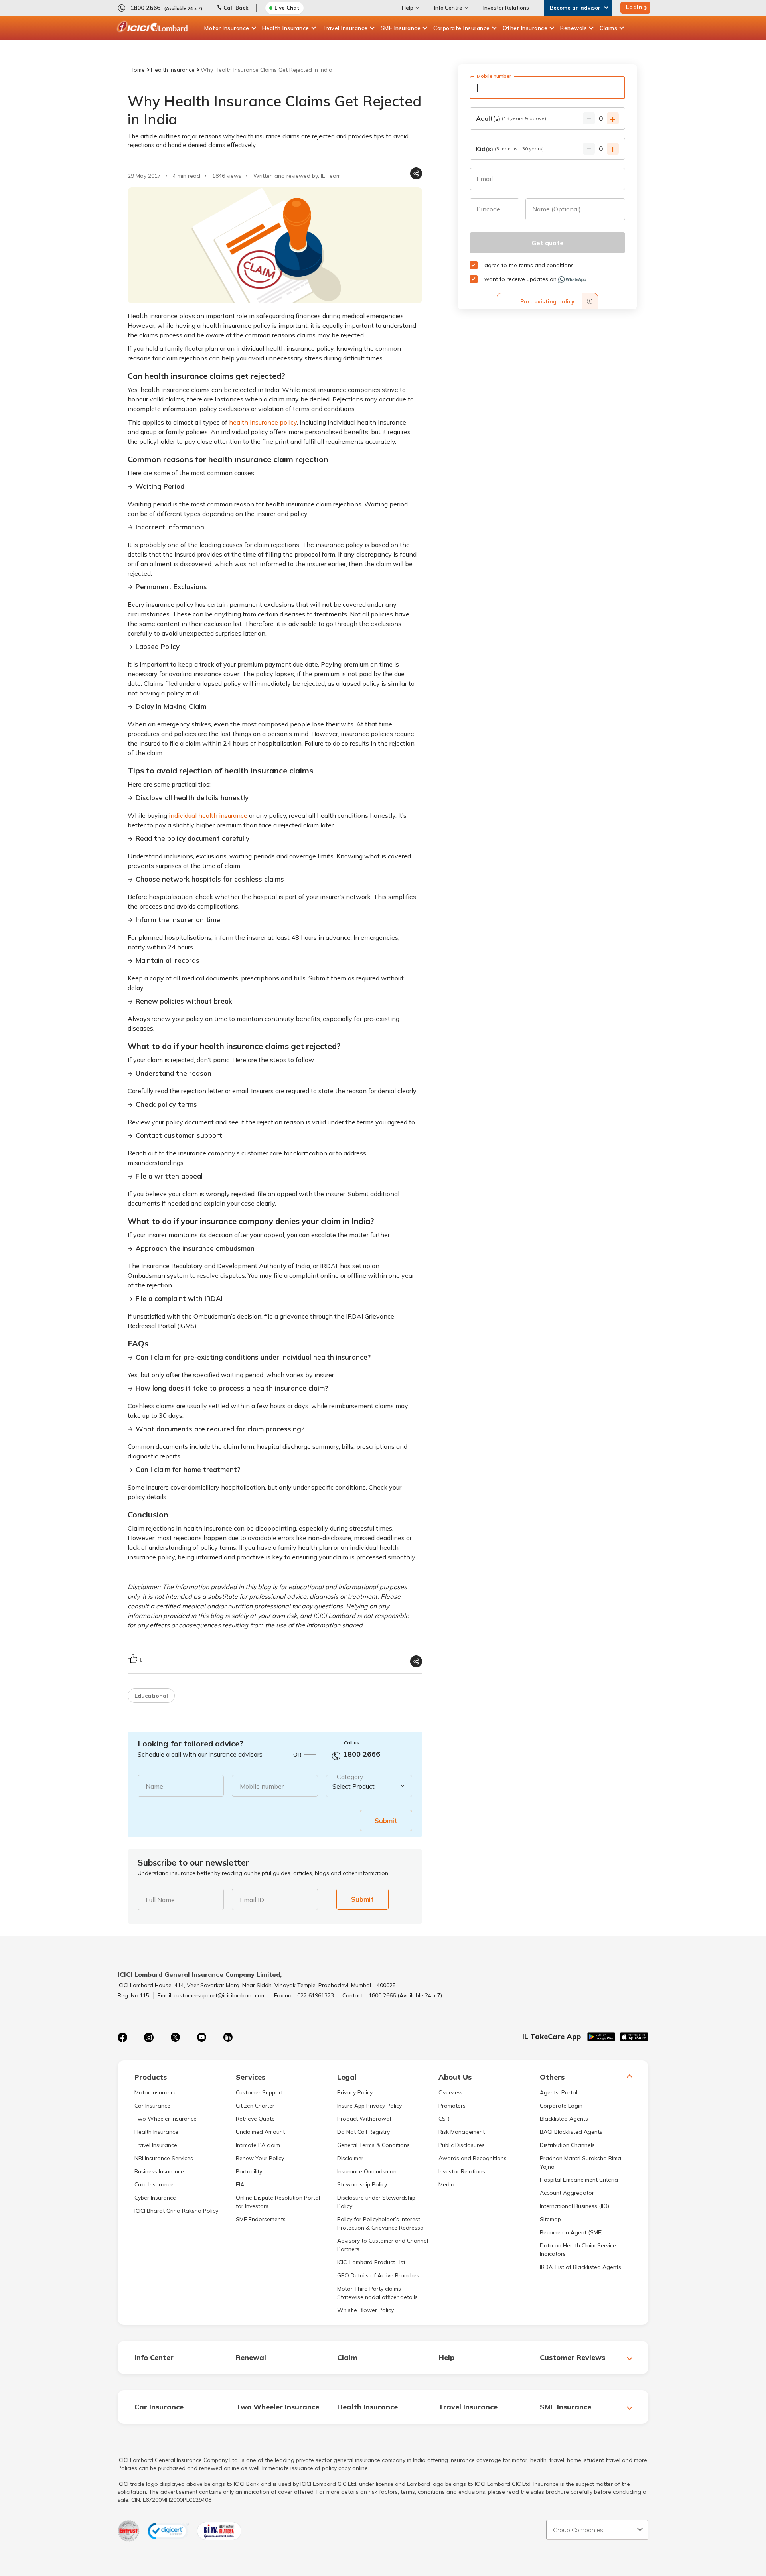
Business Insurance (159, 2171)
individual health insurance (208, 815)
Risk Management (462, 2132)
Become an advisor (575, 8)
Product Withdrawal (364, 2119)
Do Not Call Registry (363, 2132)
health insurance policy (263, 422)
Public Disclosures (462, 2145)
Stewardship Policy (362, 2184)
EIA (240, 2184)
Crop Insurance (154, 2184)
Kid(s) (510, 149)
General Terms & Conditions (373, 2145)
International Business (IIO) (574, 2206)
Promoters (452, 2106)
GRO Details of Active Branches (378, 2275)
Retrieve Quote (255, 2119)
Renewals (574, 28)
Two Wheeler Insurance (166, 2119)
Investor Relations (506, 8)
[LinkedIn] (228, 2037)
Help (408, 8)
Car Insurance (152, 2106)
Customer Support (259, 2092)
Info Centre (448, 8)
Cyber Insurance (155, 2198)
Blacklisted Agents (564, 2119)
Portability (249, 2171)
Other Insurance (525, 28)
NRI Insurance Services (164, 2158)
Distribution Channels (567, 2145)
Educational (151, 1696)
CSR (444, 2119)
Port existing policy (547, 301)
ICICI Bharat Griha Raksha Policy (176, 2211)
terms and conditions (546, 265)
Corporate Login (561, 2106)
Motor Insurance (227, 28)
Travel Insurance (345, 28)
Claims (608, 28)
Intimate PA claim (258, 2145)
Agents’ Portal (559, 2092)
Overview (451, 2092)
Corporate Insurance (462, 28)
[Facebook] (122, 2037)
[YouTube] (201, 2037)
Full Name (160, 1900)
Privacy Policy (355, 2092)
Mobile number (262, 1786)
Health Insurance (286, 28)
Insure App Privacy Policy (369, 2106)
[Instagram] (149, 2037)
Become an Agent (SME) (571, 2232)
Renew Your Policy (260, 2158)
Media (446, 2184)
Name (154, 1786)
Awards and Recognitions (473, 2158)
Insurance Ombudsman (367, 2171)
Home (137, 70)
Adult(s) (511, 118)
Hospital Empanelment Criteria (579, 2180)
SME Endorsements (261, 2219)
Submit (386, 1821)
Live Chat (287, 8)
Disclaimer (350, 2158)
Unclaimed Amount (260, 2132)
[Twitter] (175, 2037)
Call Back (236, 8)
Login (634, 7)
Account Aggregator (567, 2193)
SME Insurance (401, 28)
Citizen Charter (255, 2106)
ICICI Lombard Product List (371, 2262)
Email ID (252, 1900)
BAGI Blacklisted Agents (571, 2132)
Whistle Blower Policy (365, 2310)
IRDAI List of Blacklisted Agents (580, 2267)
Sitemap (550, 2219)
